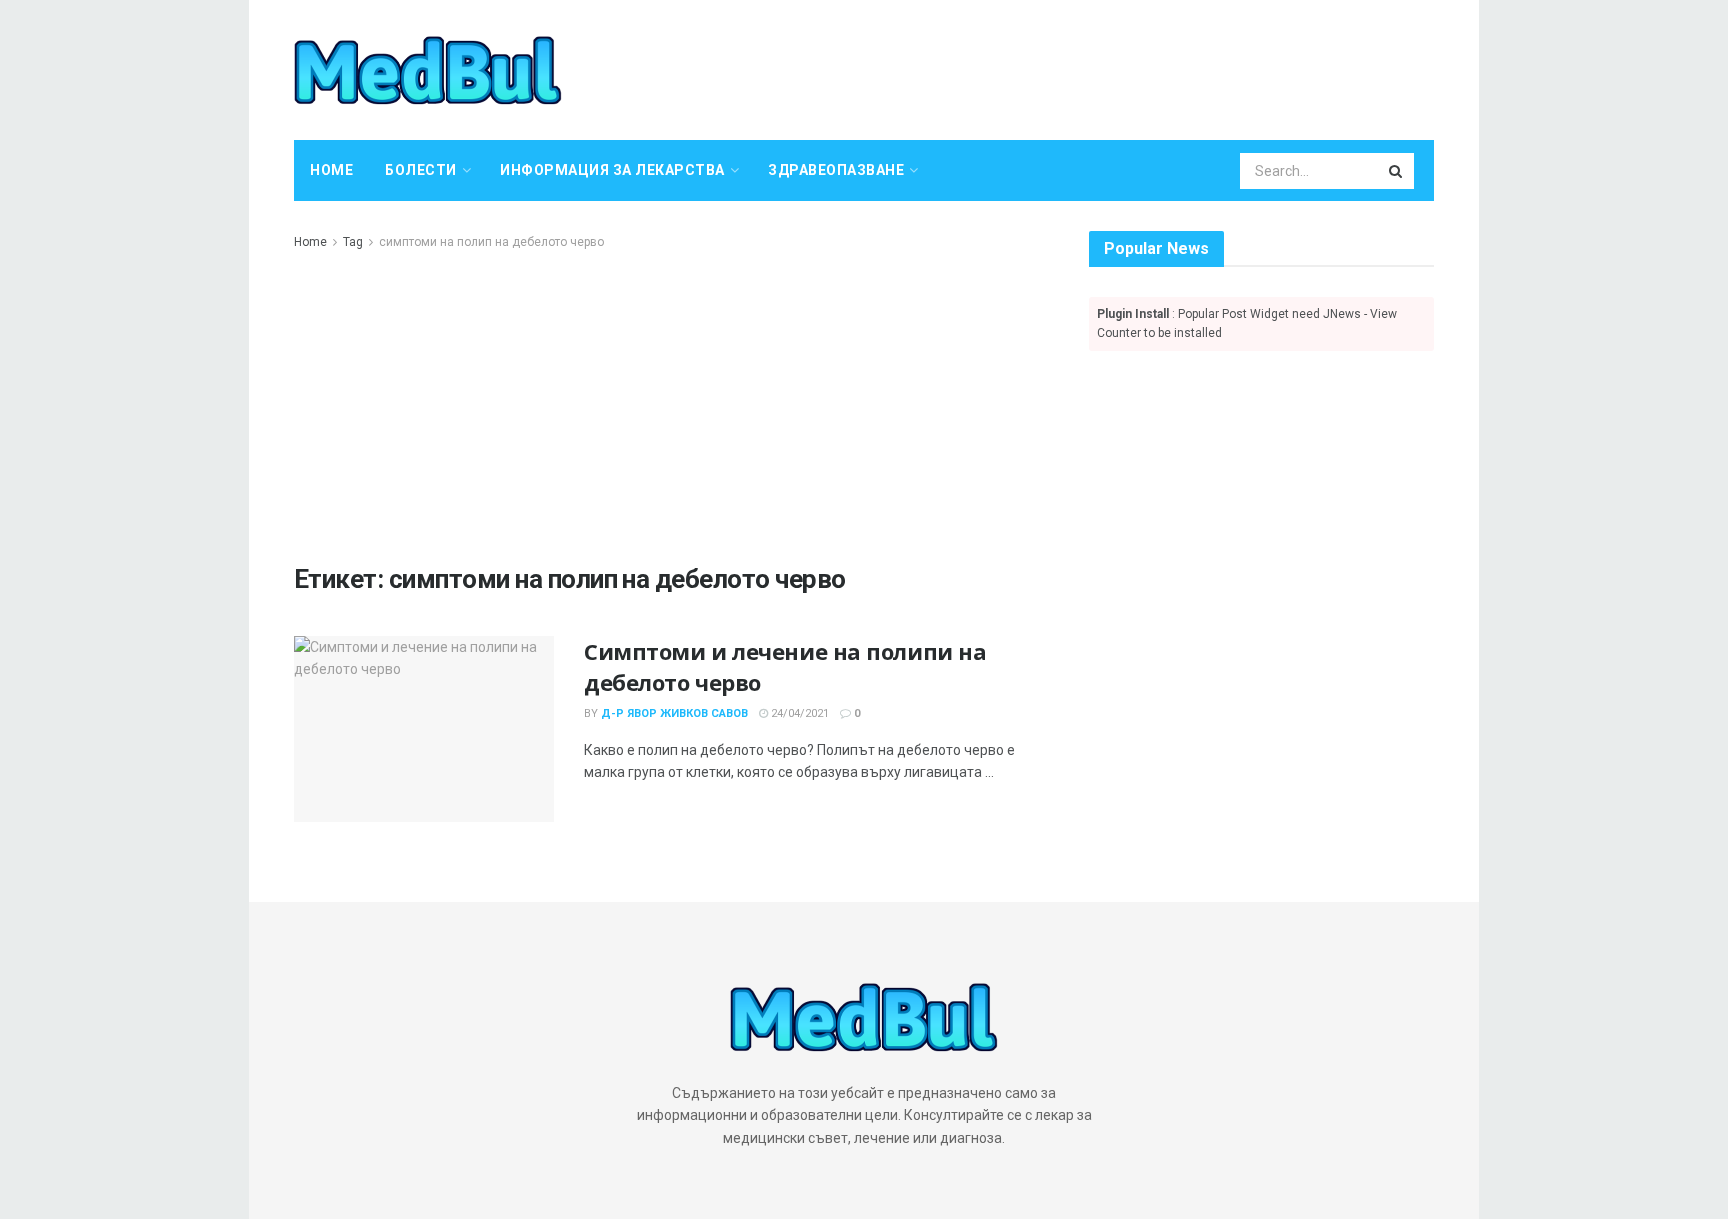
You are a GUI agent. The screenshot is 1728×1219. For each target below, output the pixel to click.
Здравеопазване (836, 170)
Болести (421, 170)
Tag (353, 242)
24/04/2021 (798, 713)
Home (331, 170)
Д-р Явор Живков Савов (674, 713)
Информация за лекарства (612, 170)
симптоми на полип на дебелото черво (491, 242)
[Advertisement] (669, 403)
